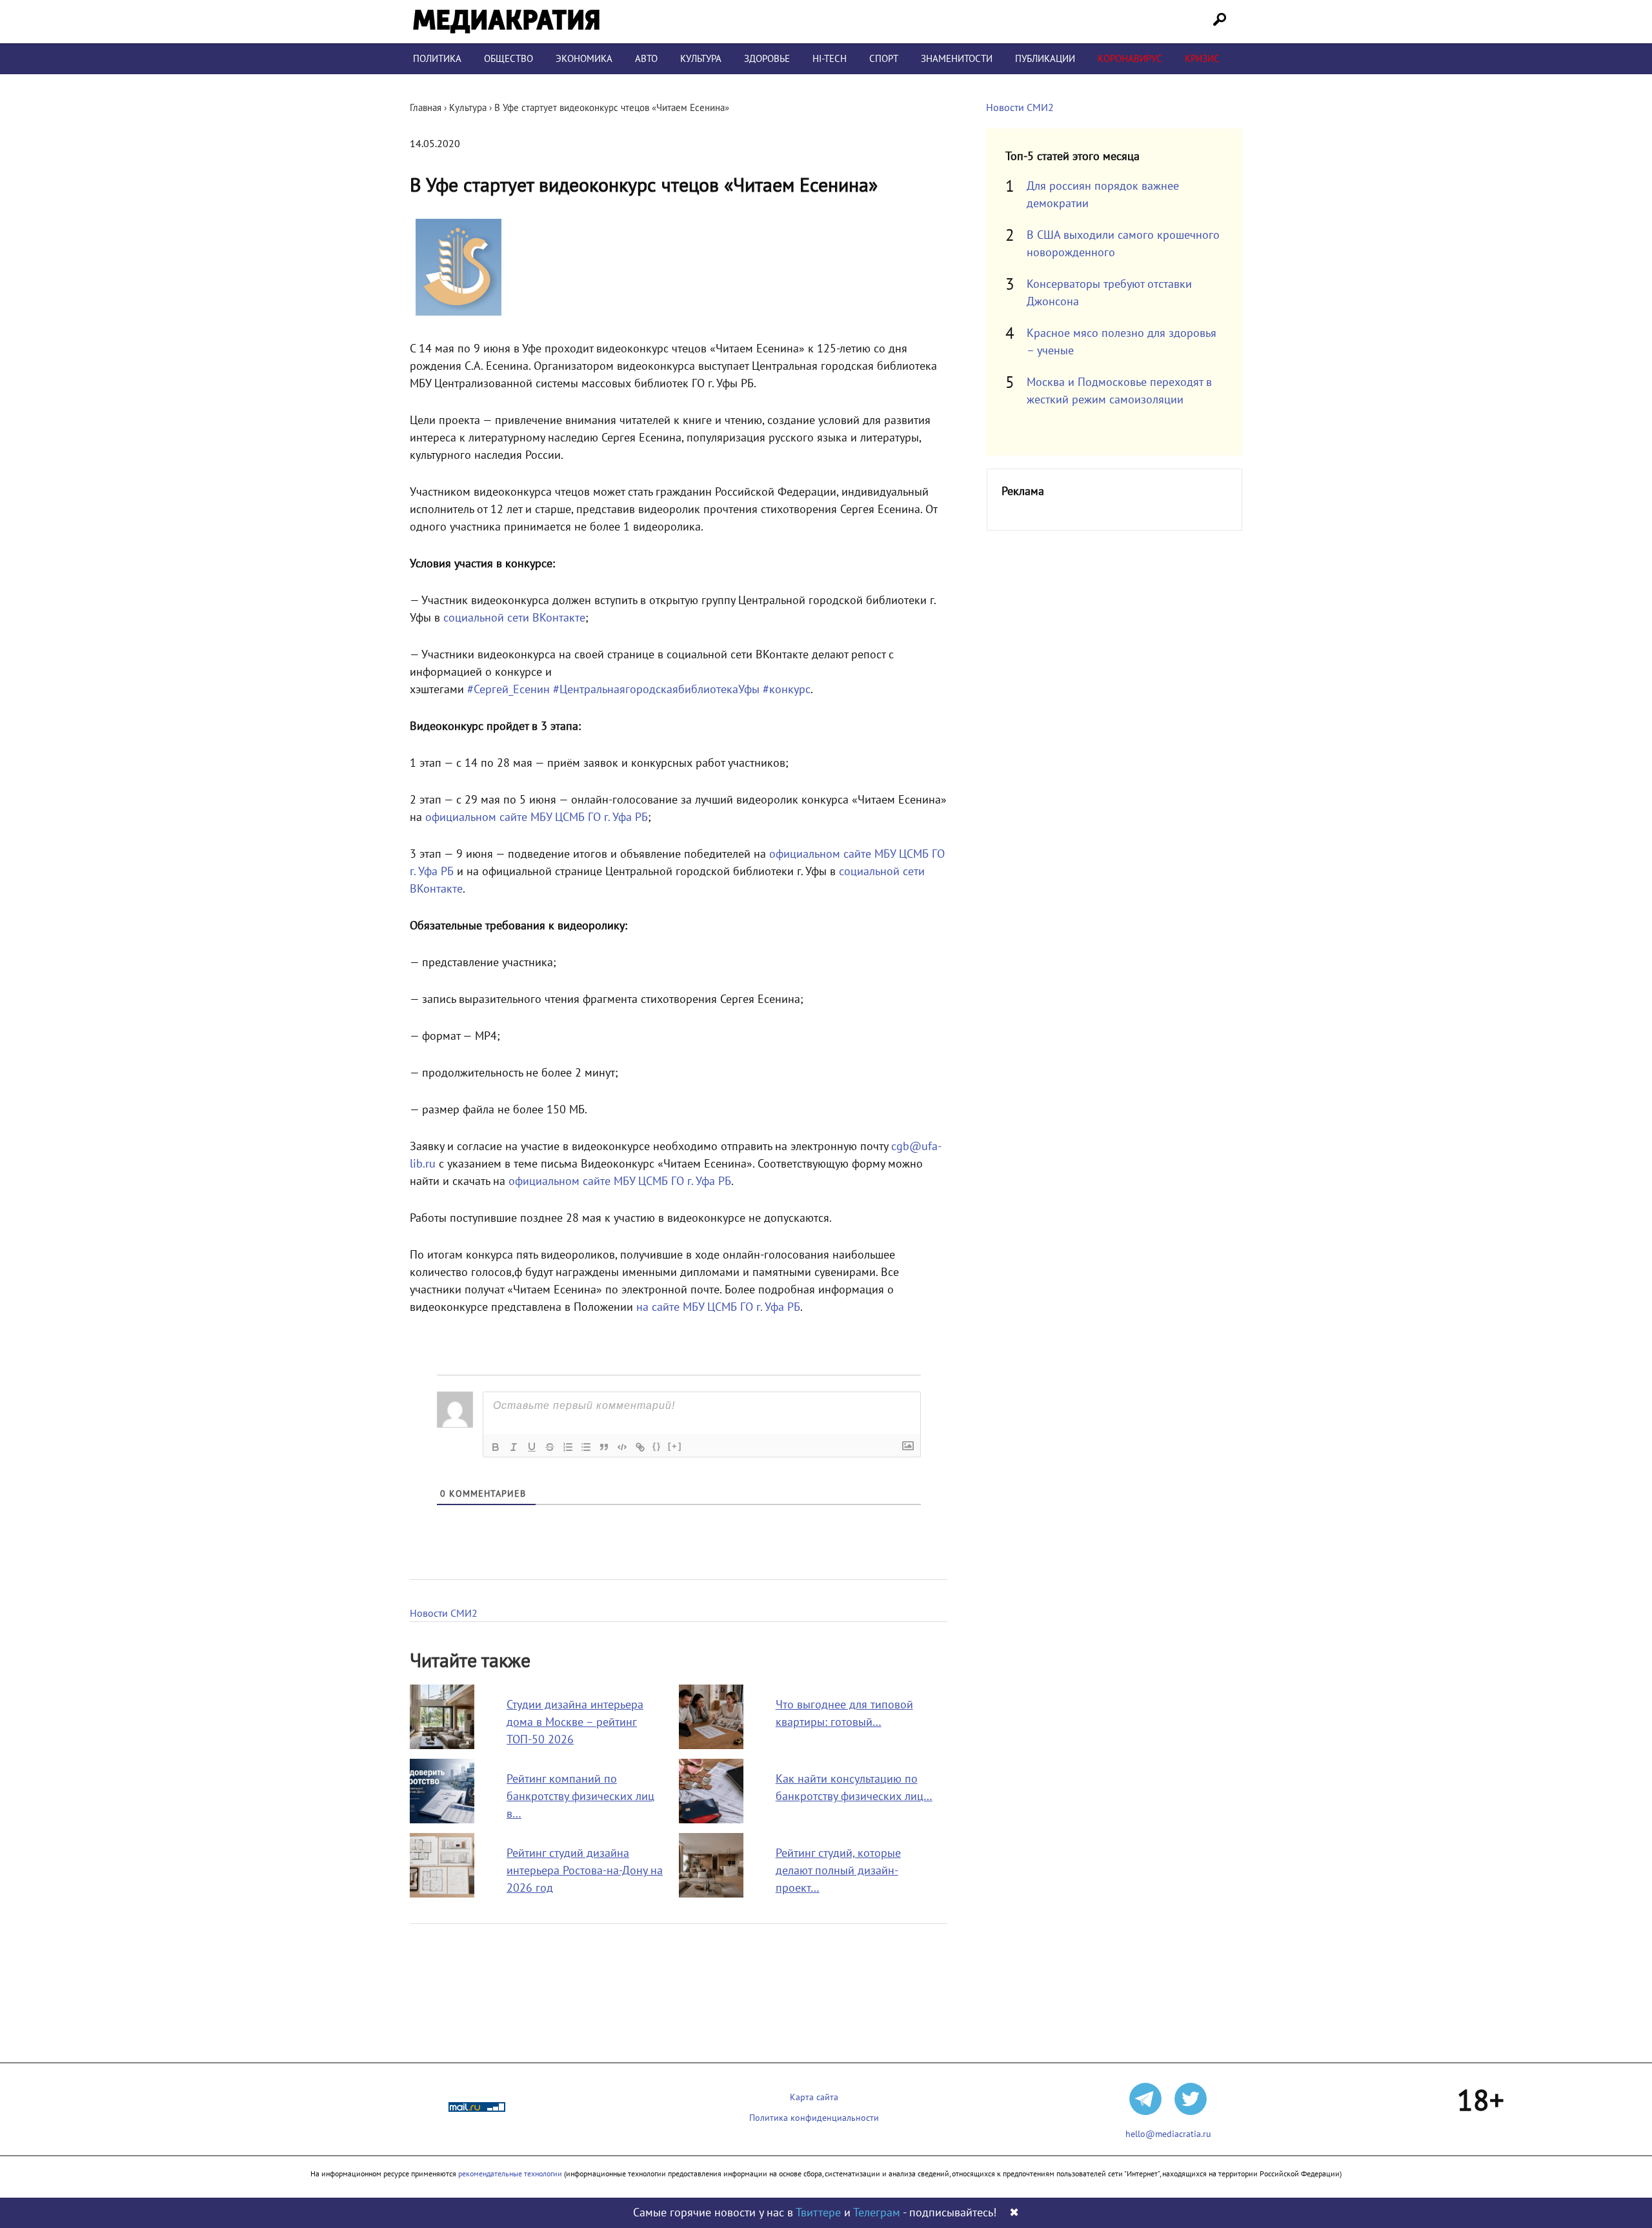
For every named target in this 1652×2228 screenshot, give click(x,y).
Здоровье (767, 59)
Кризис (1202, 59)
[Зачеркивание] (550, 1447)
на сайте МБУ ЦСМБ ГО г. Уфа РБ (718, 1307)
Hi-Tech (830, 59)
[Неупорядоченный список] (586, 1447)
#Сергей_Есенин (509, 690)
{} (657, 1446)
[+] (675, 1446)
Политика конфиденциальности (814, 2118)
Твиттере (818, 2213)
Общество (509, 59)
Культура (701, 59)
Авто (646, 59)
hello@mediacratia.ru (1168, 2134)
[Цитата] (604, 1447)
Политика (437, 59)
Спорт (884, 59)
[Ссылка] (640, 1447)
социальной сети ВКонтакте (514, 618)
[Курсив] (514, 1447)
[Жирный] (496, 1447)
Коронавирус (1130, 59)
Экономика (584, 59)
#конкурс (787, 690)
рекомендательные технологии (510, 2174)
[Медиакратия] (506, 22)
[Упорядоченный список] (568, 1447)
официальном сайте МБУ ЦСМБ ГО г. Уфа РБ (537, 817)
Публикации (1045, 59)
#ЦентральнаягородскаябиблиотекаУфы (656, 690)
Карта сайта (814, 2097)
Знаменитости (957, 59)
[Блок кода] (622, 1447)
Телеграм (877, 2213)
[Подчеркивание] (532, 1447)
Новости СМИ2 (444, 1614)
